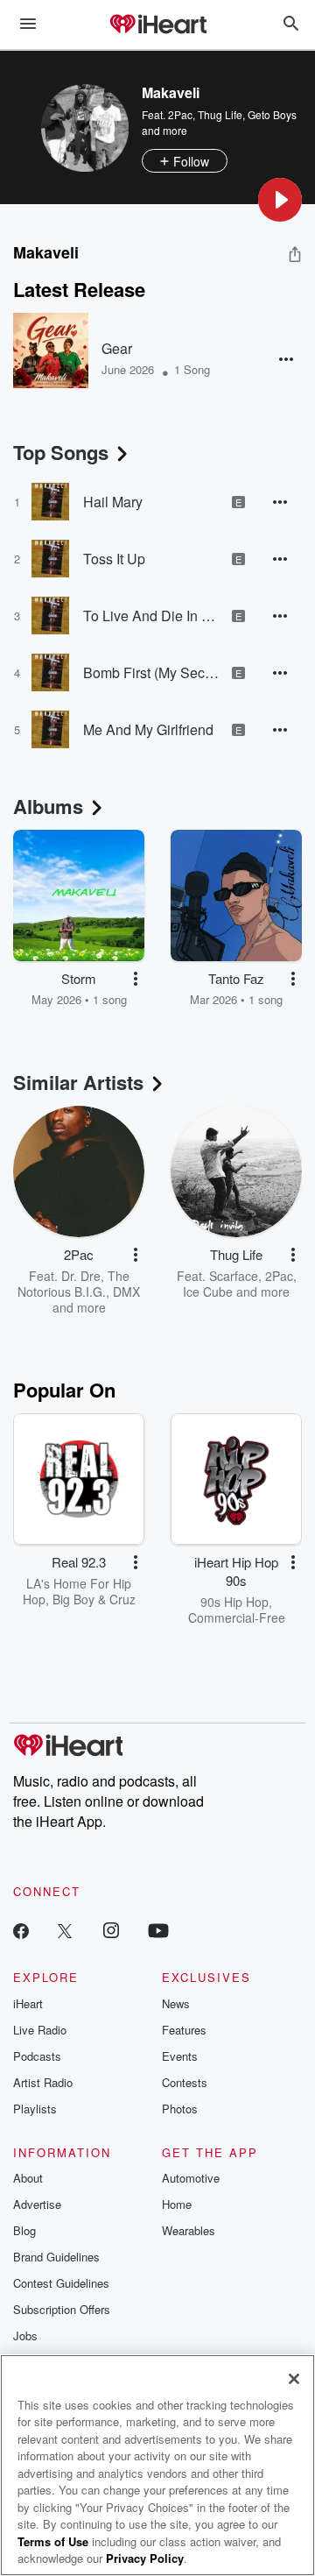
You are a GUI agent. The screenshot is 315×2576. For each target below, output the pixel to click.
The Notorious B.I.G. (73, 1284)
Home (177, 2204)
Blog (24, 2230)
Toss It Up (114, 559)
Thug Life (220, 114)
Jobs (25, 2335)
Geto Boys (272, 114)
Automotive (191, 2178)
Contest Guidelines (61, 2283)
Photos (180, 2109)
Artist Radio (43, 2082)
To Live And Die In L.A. (151, 616)
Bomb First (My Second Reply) (151, 672)
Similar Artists (78, 1082)
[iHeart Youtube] (158, 1930)
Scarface (234, 1276)
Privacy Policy (145, 2558)
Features (184, 2030)
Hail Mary (113, 502)
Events (180, 2056)
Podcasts (37, 2056)
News (176, 2003)
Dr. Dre (81, 1276)
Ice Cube (208, 1292)
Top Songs (61, 452)
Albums (48, 806)
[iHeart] (157, 25)
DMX (126, 1292)
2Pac (180, 114)
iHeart (28, 2003)
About (28, 2178)
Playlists (35, 2109)
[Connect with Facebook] (21, 1930)
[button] (280, 200)
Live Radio (40, 2030)
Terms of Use (53, 2541)
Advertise (37, 2204)
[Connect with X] (65, 1930)
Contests (185, 2082)
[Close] (294, 2379)
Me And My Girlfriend (148, 729)
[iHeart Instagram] (111, 1930)
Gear (117, 348)
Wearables (189, 2230)
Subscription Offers (62, 2309)
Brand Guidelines (56, 2257)
